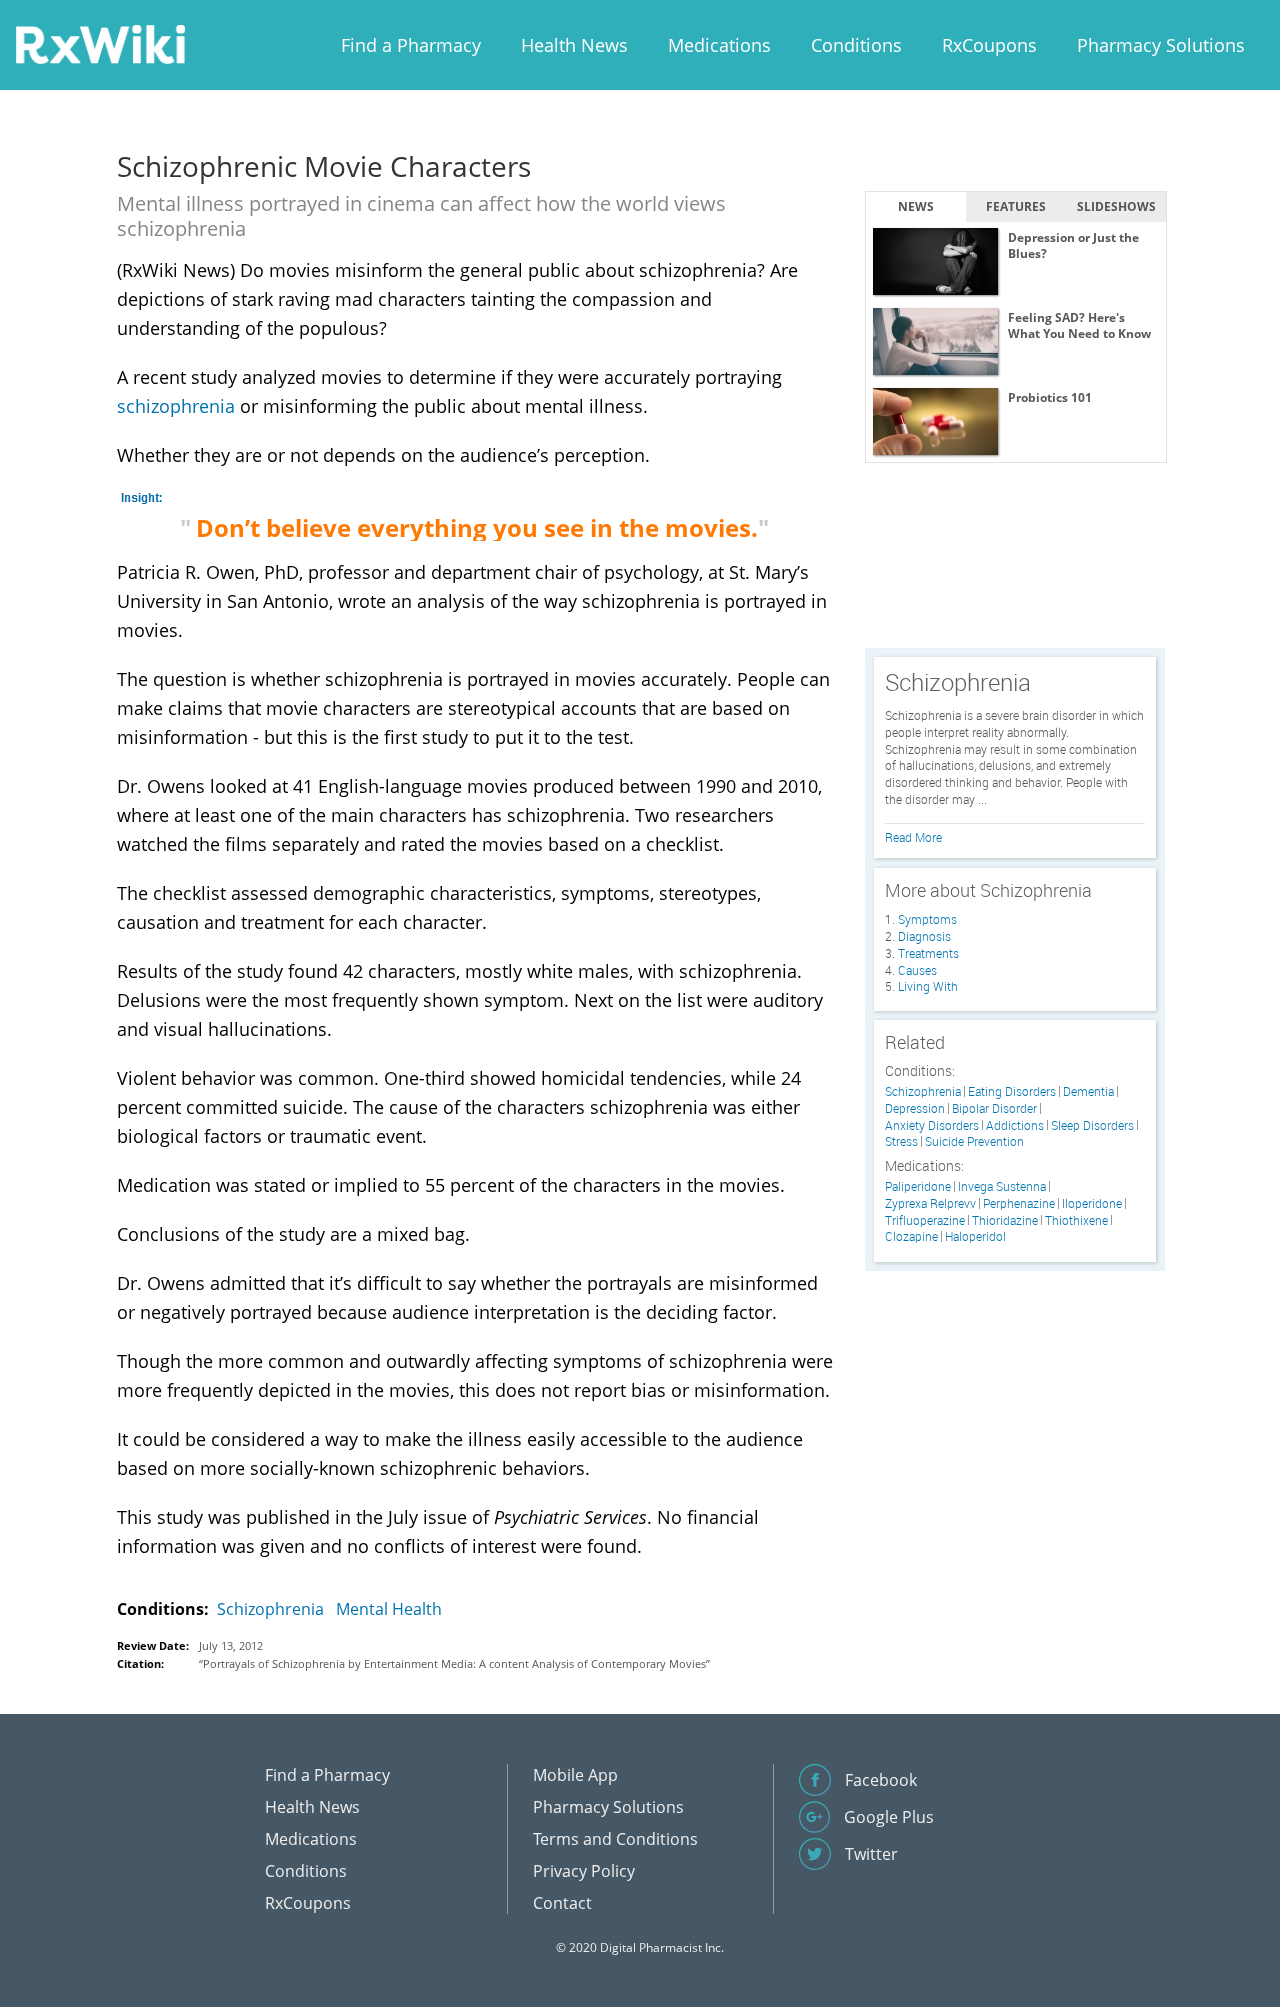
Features (1016, 206)
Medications (719, 45)
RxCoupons (989, 45)
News (916, 206)
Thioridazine (1005, 1220)
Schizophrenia (270, 1609)
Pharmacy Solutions (1161, 45)
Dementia (1088, 1091)
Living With (928, 986)
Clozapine (911, 1236)
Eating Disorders (1012, 1091)
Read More (913, 837)
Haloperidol (975, 1236)
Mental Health (389, 1609)
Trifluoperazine (925, 1220)
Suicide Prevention (974, 1141)
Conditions (856, 45)
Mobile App (575, 1775)
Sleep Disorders (1092, 1125)
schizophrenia (176, 406)
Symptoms (927, 919)
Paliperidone (918, 1186)
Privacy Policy (584, 1871)
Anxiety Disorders (932, 1125)
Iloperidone (1092, 1203)
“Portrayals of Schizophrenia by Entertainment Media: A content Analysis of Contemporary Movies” (454, 1663)
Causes (917, 970)
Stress (901, 1141)
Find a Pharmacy (411, 45)
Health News (574, 45)
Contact (562, 1903)
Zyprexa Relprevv (930, 1203)
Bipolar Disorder (994, 1108)
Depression (915, 1108)
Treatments (928, 953)
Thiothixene (1076, 1220)
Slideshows (1116, 206)
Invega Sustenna (1002, 1186)
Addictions (1015, 1125)
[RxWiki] (100, 43)
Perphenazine (1019, 1203)
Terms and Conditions (615, 1839)
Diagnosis (924, 936)
